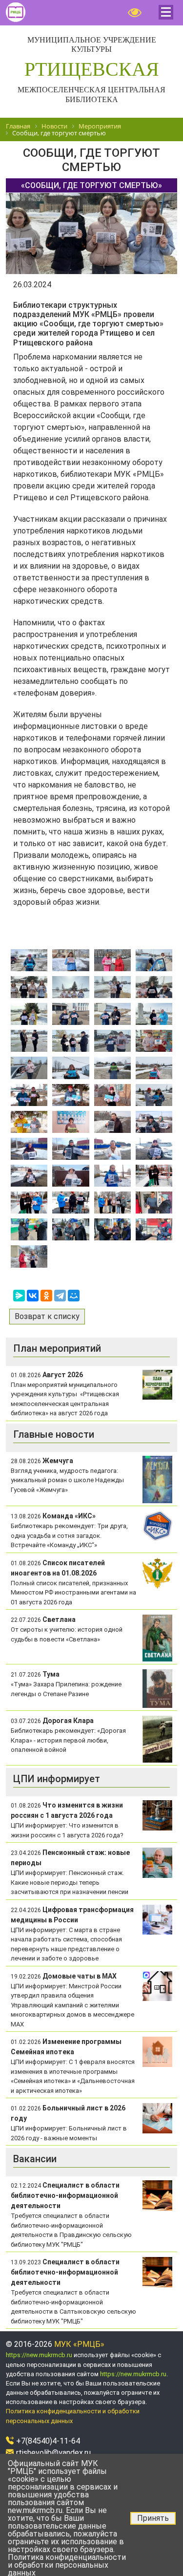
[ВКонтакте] (33, 1296)
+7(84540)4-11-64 (48, 2441)
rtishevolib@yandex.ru (53, 2453)
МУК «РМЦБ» (79, 2344)
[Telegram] (60, 1296)
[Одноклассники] (46, 1296)
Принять (153, 2518)
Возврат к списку (47, 1316)
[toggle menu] (166, 12)
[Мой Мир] (74, 1296)
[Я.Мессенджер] (19, 1296)
